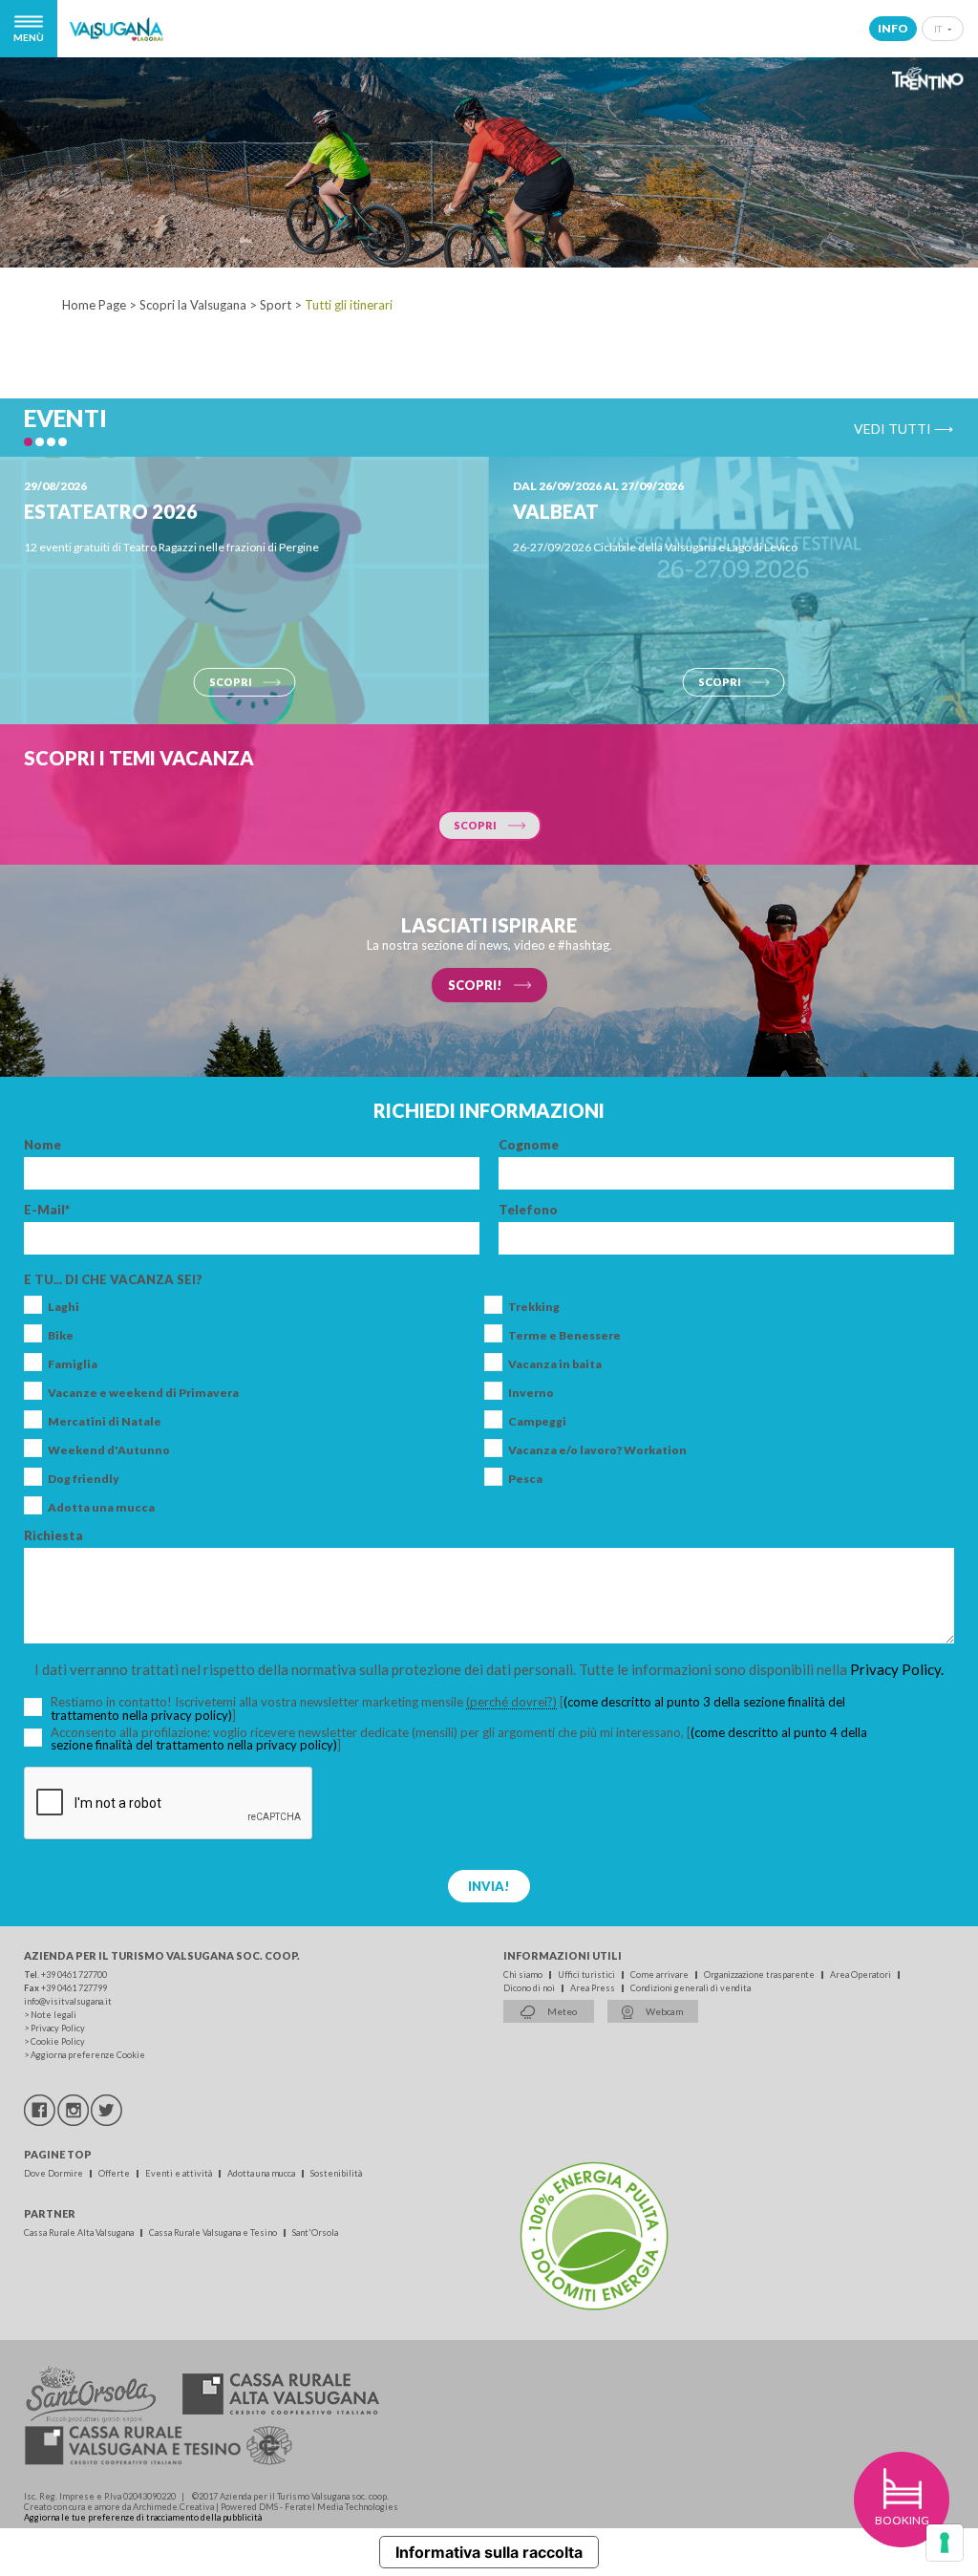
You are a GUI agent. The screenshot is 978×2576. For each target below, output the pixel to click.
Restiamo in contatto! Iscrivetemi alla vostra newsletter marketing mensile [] (448, 1709)
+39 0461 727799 (74, 1988)
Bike (61, 1336)
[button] (28, 442)
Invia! (489, 1886)
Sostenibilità (336, 2173)
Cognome (529, 1145)
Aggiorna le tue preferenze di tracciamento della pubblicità (143, 2517)
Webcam (664, 2011)
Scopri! (475, 985)
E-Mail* (47, 1210)
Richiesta (53, 1536)
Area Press (594, 1988)
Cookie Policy (58, 2041)
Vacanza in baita (555, 1364)
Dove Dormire (54, 2173)
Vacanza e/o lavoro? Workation (597, 1450)
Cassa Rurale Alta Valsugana (80, 2233)
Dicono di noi (530, 1988)
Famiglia (73, 1364)
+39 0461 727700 (74, 1975)
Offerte (115, 2173)
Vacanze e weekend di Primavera (143, 1393)
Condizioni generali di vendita (691, 1988)
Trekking (534, 1307)
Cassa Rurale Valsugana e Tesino (214, 2233)
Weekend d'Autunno (109, 1450)
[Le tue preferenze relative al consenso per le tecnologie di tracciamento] (945, 2543)
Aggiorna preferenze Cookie (88, 2055)
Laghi (64, 1307)
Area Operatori (861, 1975)
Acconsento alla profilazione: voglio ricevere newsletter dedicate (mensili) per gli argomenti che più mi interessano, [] (459, 1739)
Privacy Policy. (897, 1669)
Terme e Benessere (564, 1336)
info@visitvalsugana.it (68, 2001)
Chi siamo (524, 1975)
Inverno (531, 1393)
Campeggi (537, 1422)
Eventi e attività (180, 2173)
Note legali (53, 2015)
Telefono (528, 1210)
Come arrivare (660, 1975)
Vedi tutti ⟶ (904, 428)
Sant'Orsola (315, 2233)
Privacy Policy (58, 2028)
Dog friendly (84, 1479)
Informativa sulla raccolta (489, 2552)
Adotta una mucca (101, 1508)
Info (893, 28)
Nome (43, 1145)
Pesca (525, 1479)
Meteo (561, 2011)
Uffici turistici (587, 1975)
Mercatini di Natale (105, 1422)
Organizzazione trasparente (760, 1975)
